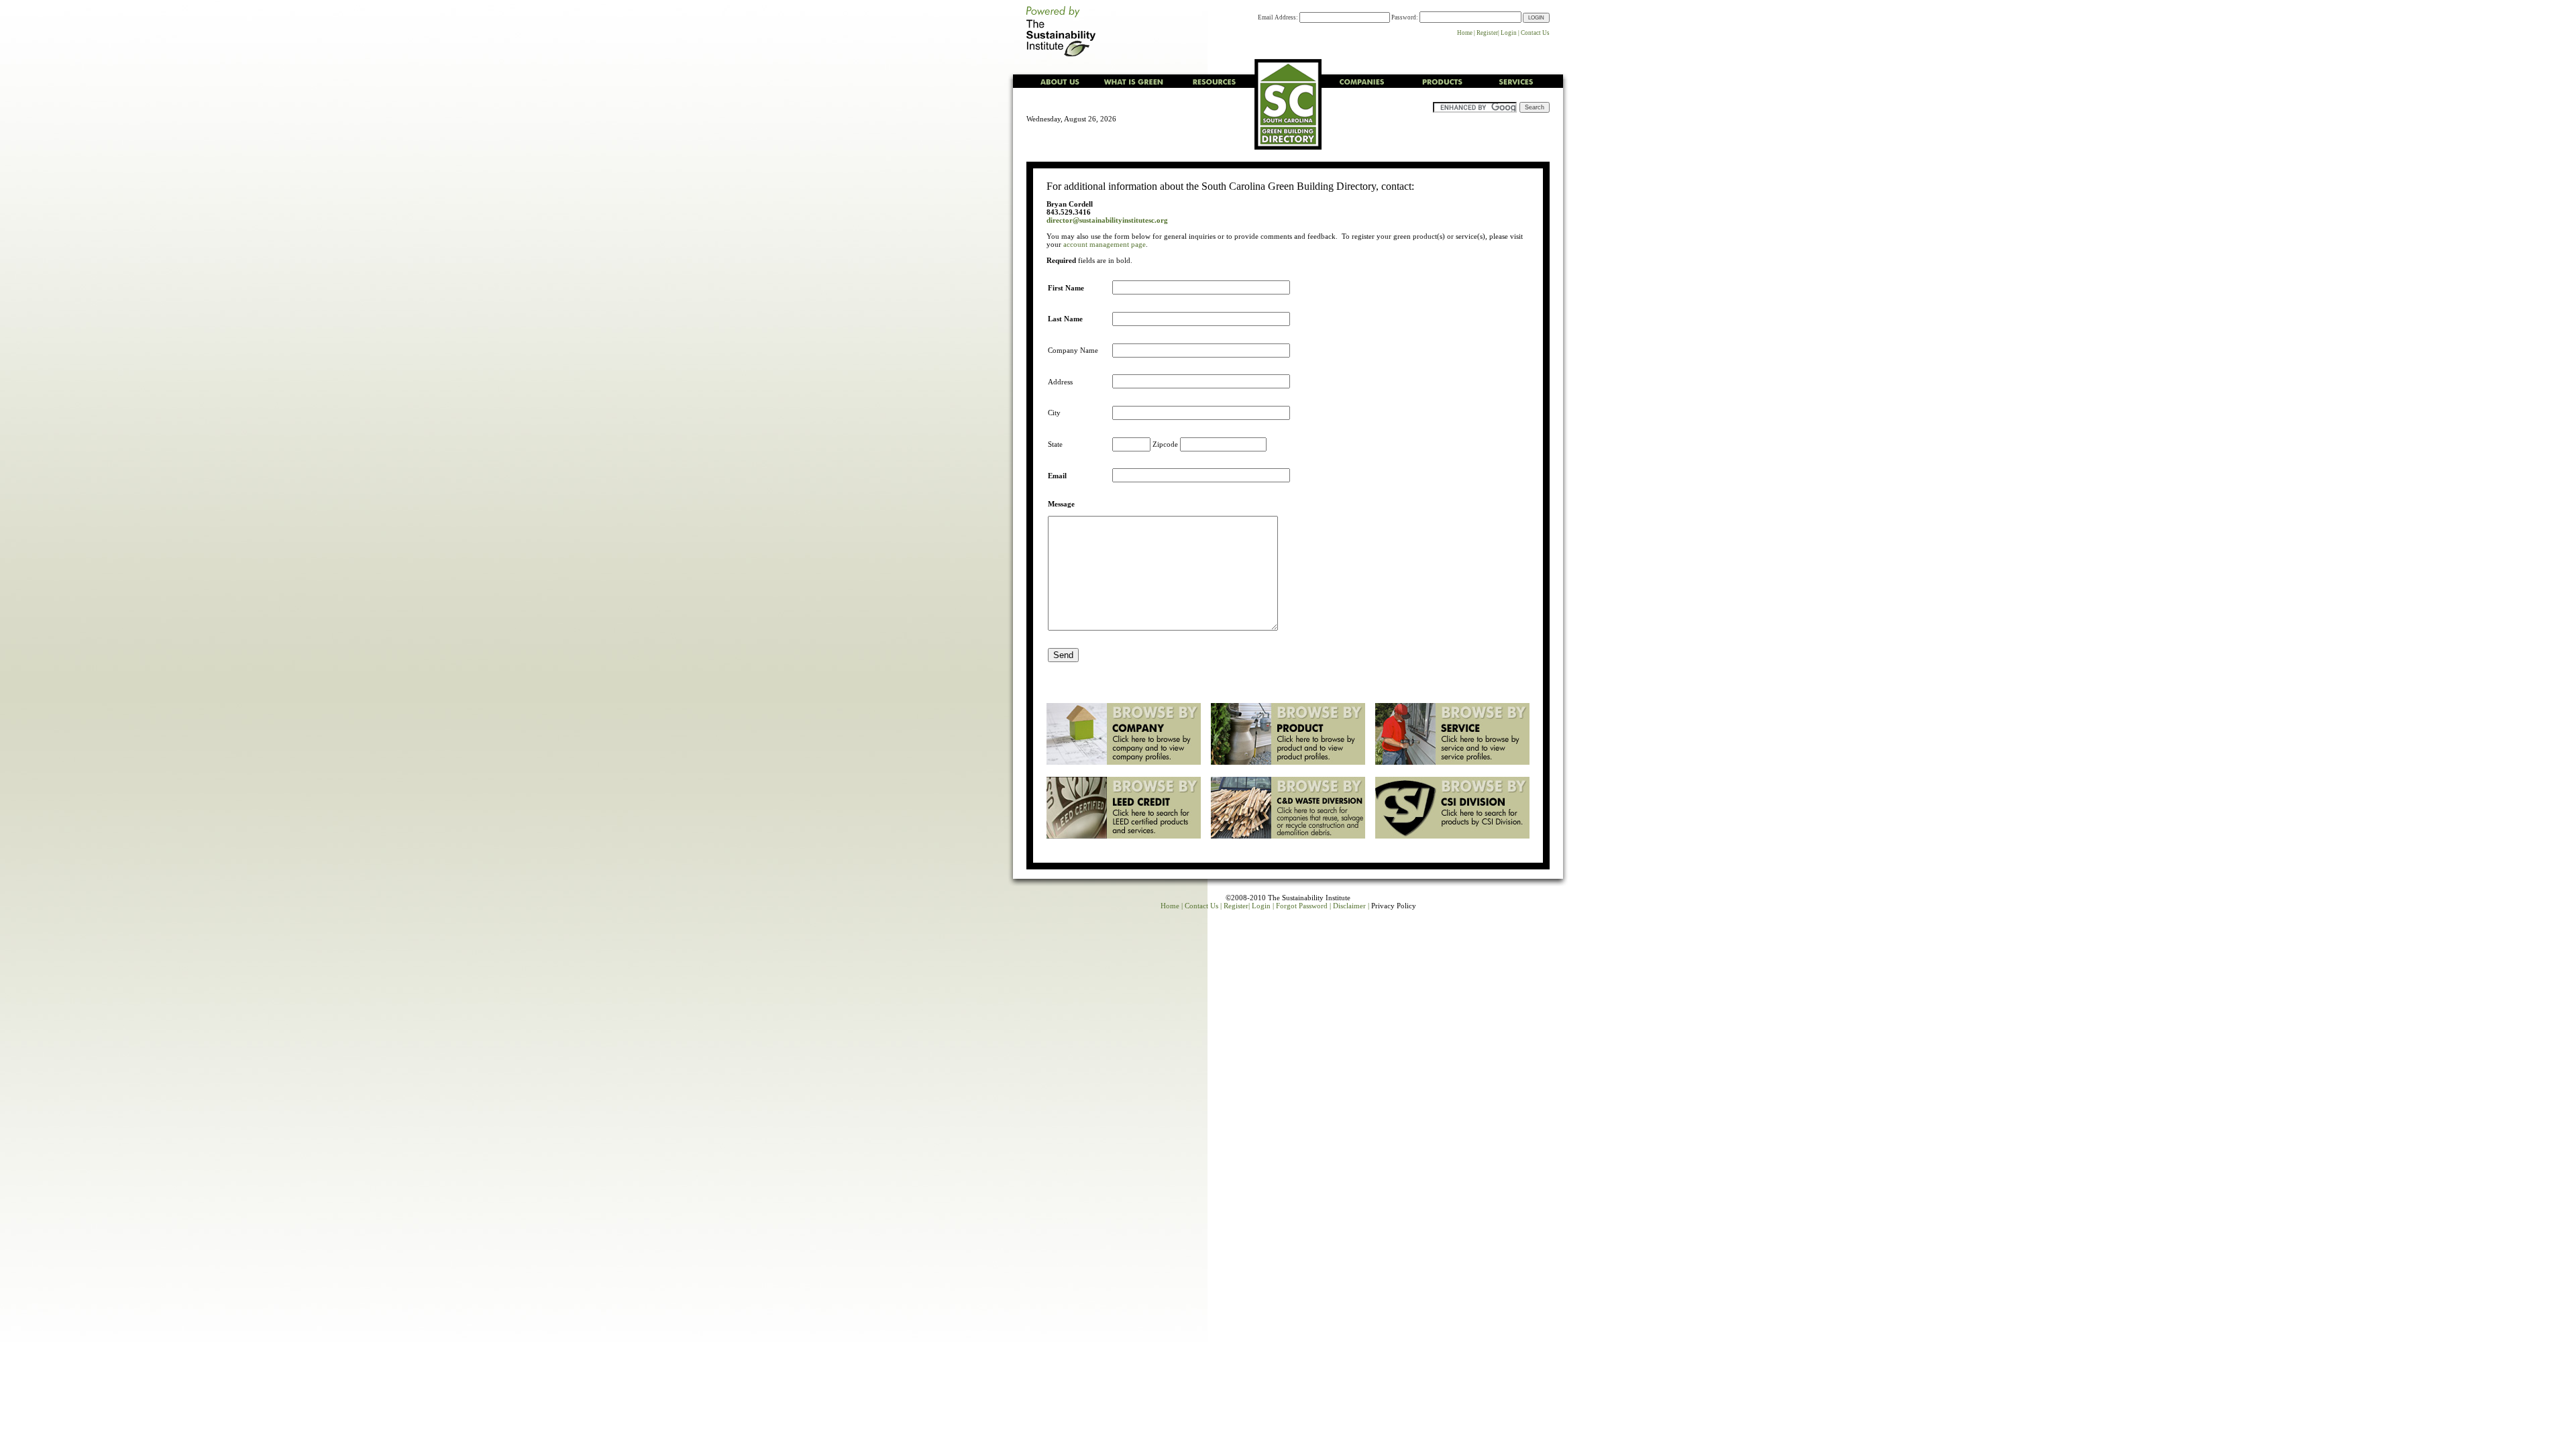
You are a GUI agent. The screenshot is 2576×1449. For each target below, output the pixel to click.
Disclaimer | (1351, 906)
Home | (1466, 33)
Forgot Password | (1303, 906)
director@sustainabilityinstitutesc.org (1107, 220)
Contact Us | (1203, 906)
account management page (1105, 244)
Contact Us (1535, 33)
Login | (1510, 33)
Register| (1488, 33)
